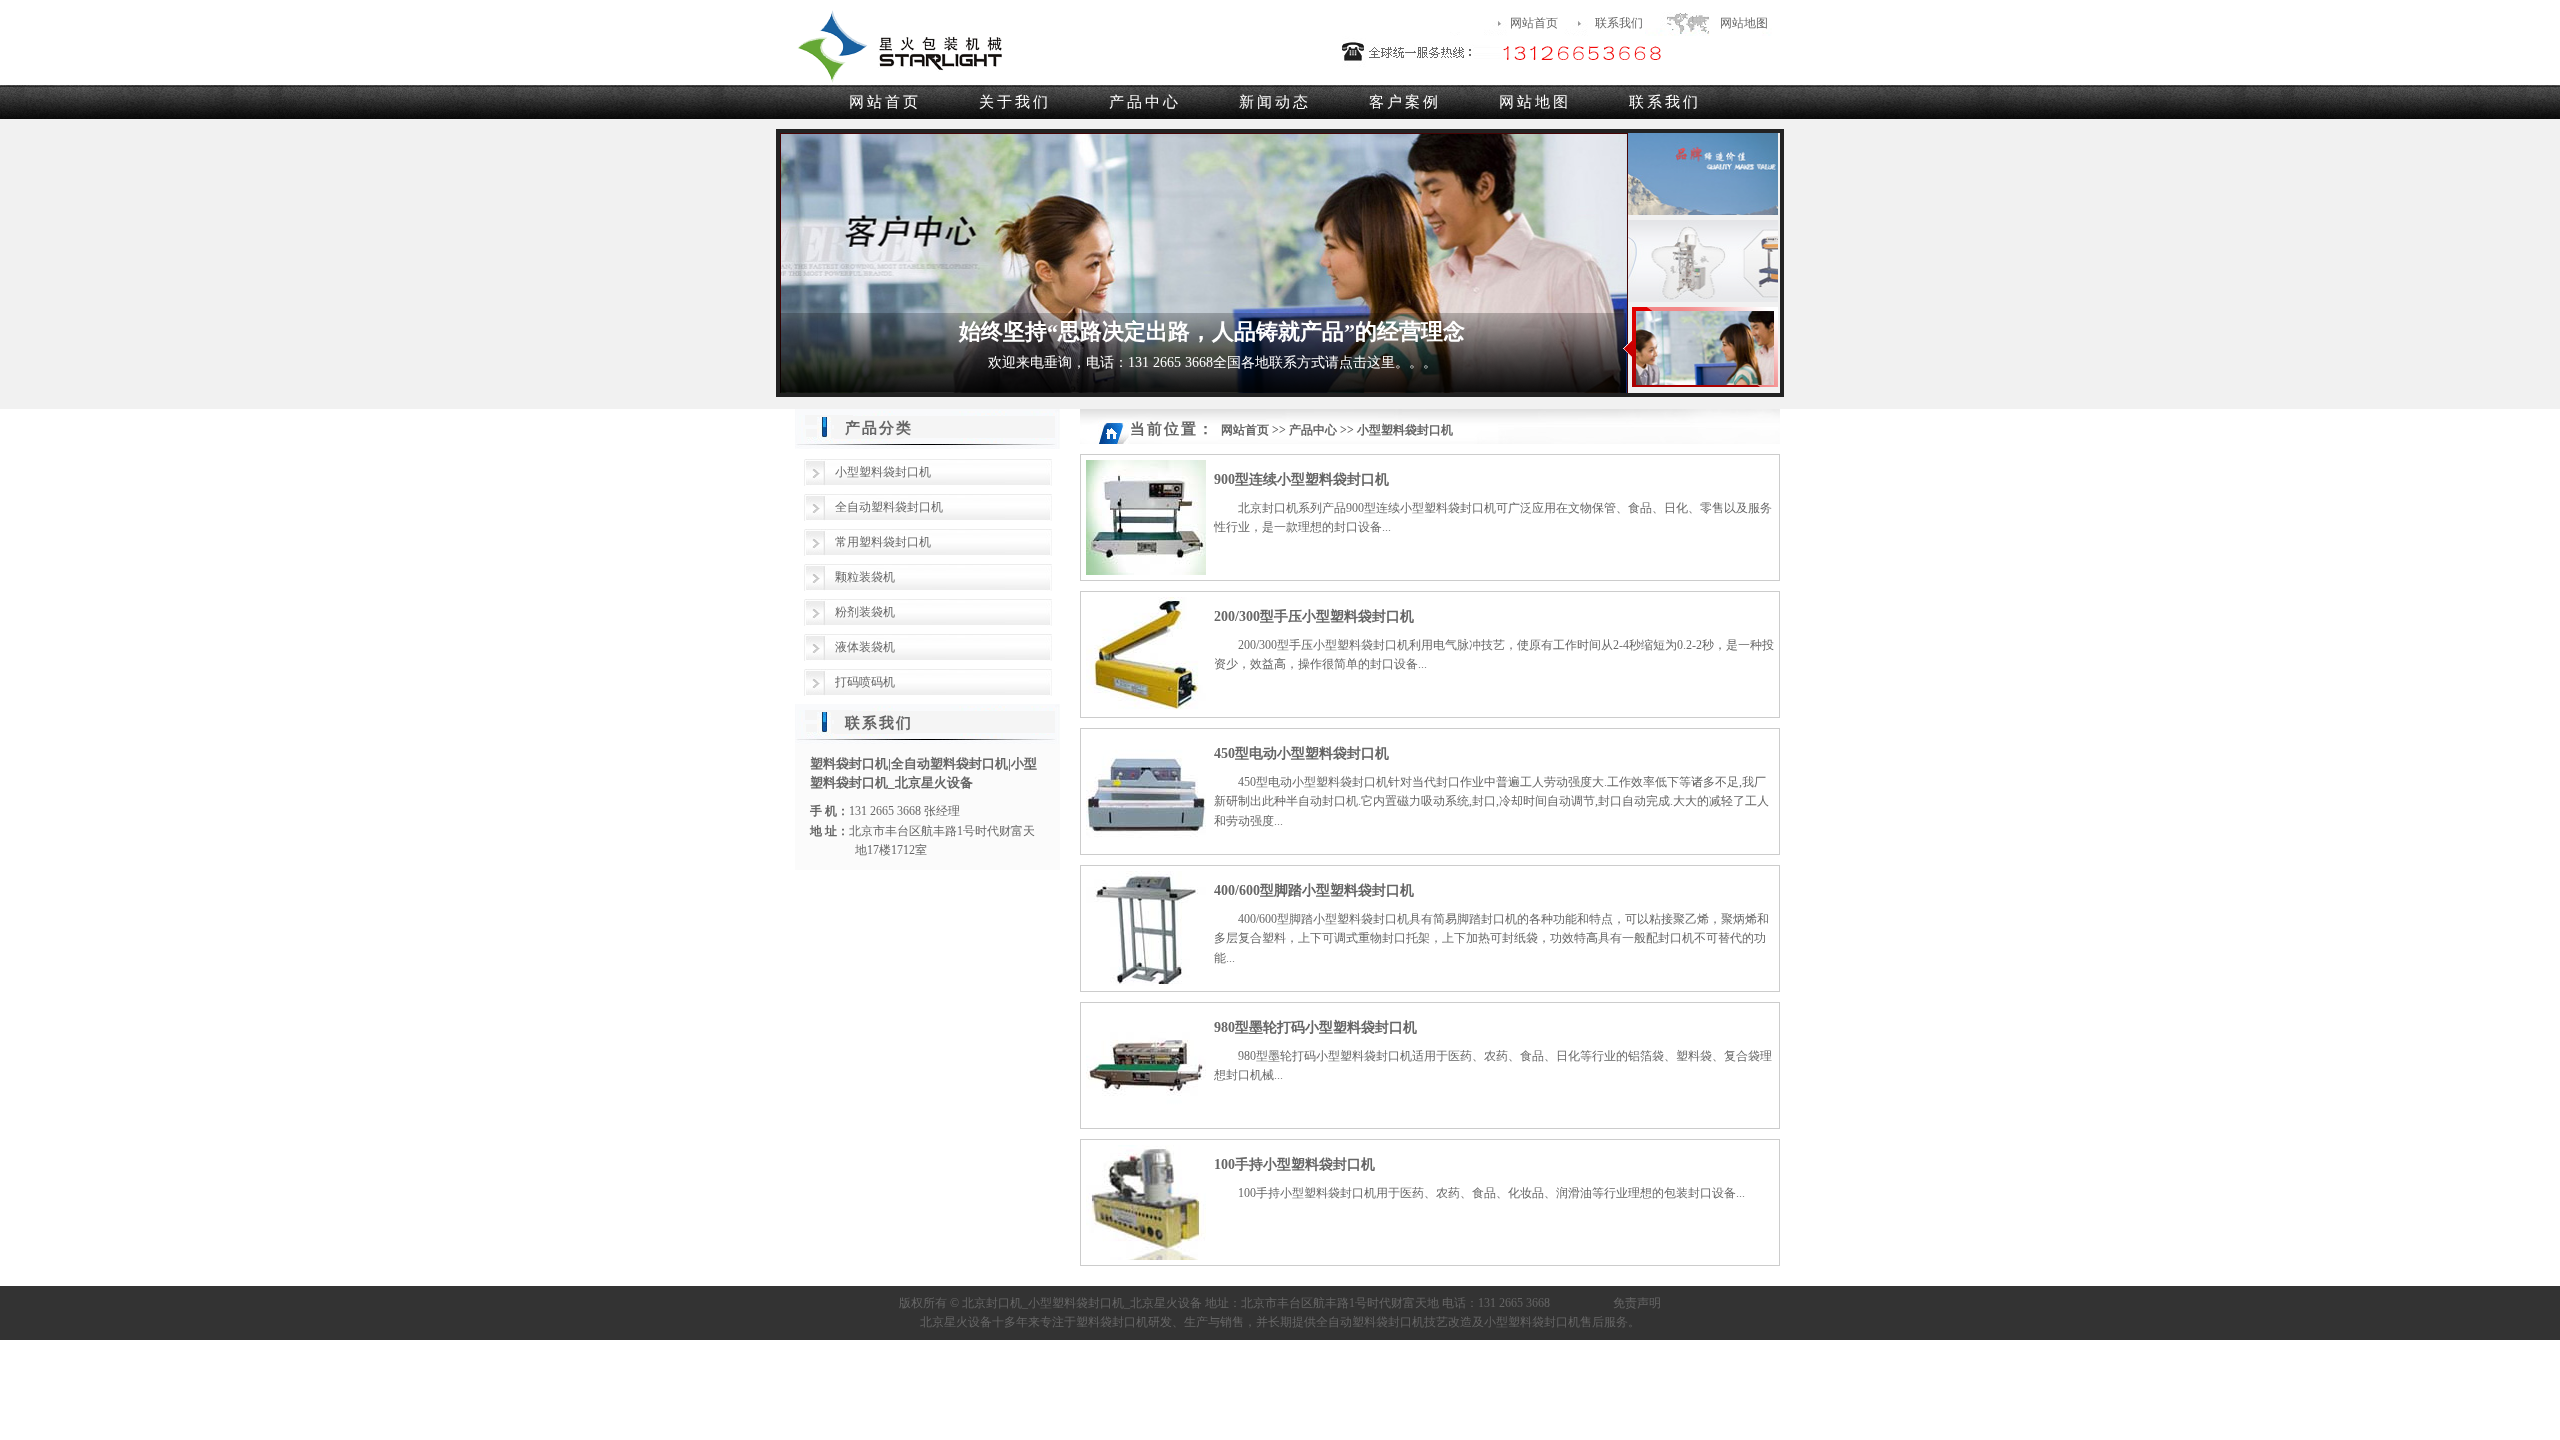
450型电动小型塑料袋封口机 (1301, 753)
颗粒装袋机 (865, 577)
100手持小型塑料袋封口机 (1294, 1164)
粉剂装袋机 (865, 612)
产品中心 (1145, 102)
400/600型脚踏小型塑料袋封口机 (1314, 890)
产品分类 (879, 428)
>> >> (1337, 430)
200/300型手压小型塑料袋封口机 (1314, 616)
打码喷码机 (865, 682)
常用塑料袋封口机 (883, 542)
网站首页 (1534, 23)
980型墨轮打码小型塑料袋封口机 (1315, 1027)
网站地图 (1744, 23)
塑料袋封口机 (1112, 1322)
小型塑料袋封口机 (883, 472)
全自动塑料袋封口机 (889, 507)
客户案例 (1405, 102)
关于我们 (1015, 102)
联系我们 (1619, 23)
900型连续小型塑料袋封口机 (1301, 479)
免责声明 (1637, 1303)
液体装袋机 (865, 647)
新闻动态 (1275, 102)
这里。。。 (1402, 362)
